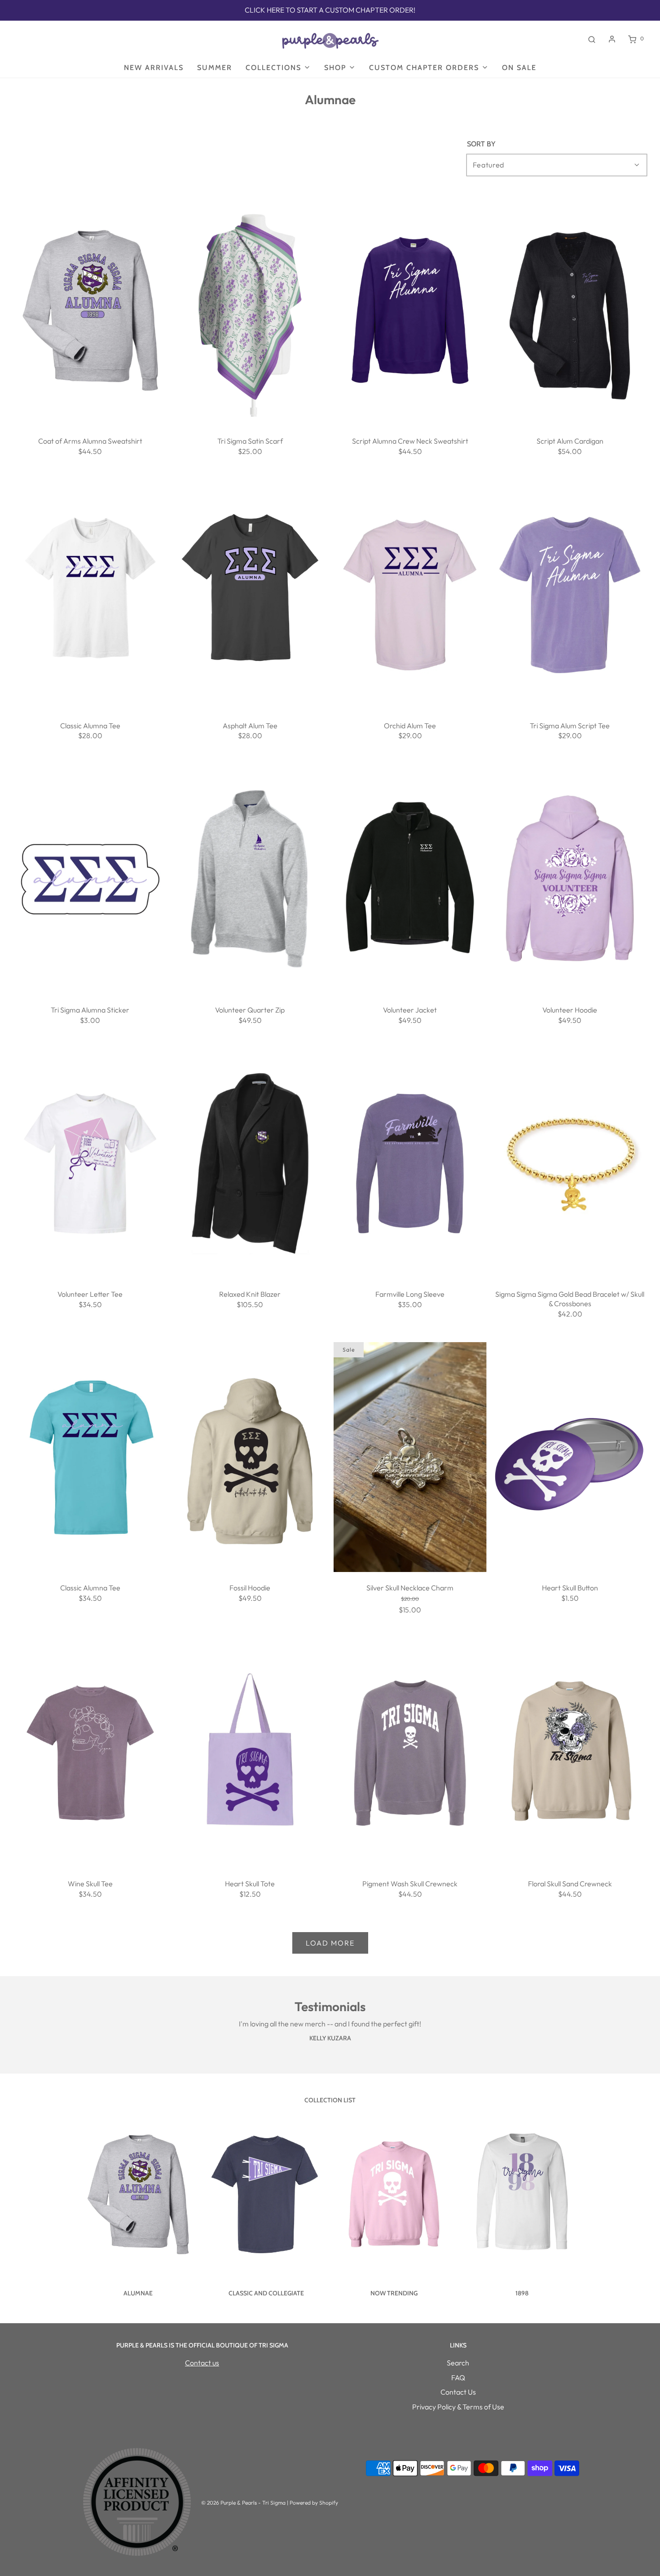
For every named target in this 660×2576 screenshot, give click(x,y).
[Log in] (612, 39)
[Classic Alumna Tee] (90, 595)
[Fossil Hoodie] (250, 1457)
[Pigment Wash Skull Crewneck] (410, 1753)
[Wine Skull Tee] (90, 1753)
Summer (215, 68)
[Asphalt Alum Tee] (250, 595)
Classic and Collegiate (266, 2293)
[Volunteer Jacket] (410, 879)
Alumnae (138, 2293)
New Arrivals (154, 68)
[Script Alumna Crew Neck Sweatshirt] (410, 311)
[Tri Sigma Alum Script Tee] (570, 595)
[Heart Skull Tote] (250, 1753)
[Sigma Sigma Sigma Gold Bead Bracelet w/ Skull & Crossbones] (570, 1163)
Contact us (202, 2363)
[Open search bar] (592, 39)
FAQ (458, 2378)
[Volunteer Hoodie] (570, 879)
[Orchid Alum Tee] (410, 595)
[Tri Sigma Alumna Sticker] (90, 879)
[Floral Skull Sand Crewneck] (570, 1753)
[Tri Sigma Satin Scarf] (250, 311)
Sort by (481, 144)
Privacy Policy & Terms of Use (458, 2407)
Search (458, 2363)
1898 (522, 2293)
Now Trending (394, 2293)
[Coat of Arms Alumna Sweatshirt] (90, 311)
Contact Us (458, 2392)
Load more (330, 1943)
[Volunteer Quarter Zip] (250, 879)
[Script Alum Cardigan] (570, 311)
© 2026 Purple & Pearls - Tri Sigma (243, 2503)
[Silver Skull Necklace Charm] (410, 1457)
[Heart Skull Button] (570, 1457)
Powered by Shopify (314, 2503)
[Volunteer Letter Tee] (90, 1163)
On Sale (519, 68)
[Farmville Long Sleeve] (410, 1163)
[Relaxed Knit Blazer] (250, 1163)
